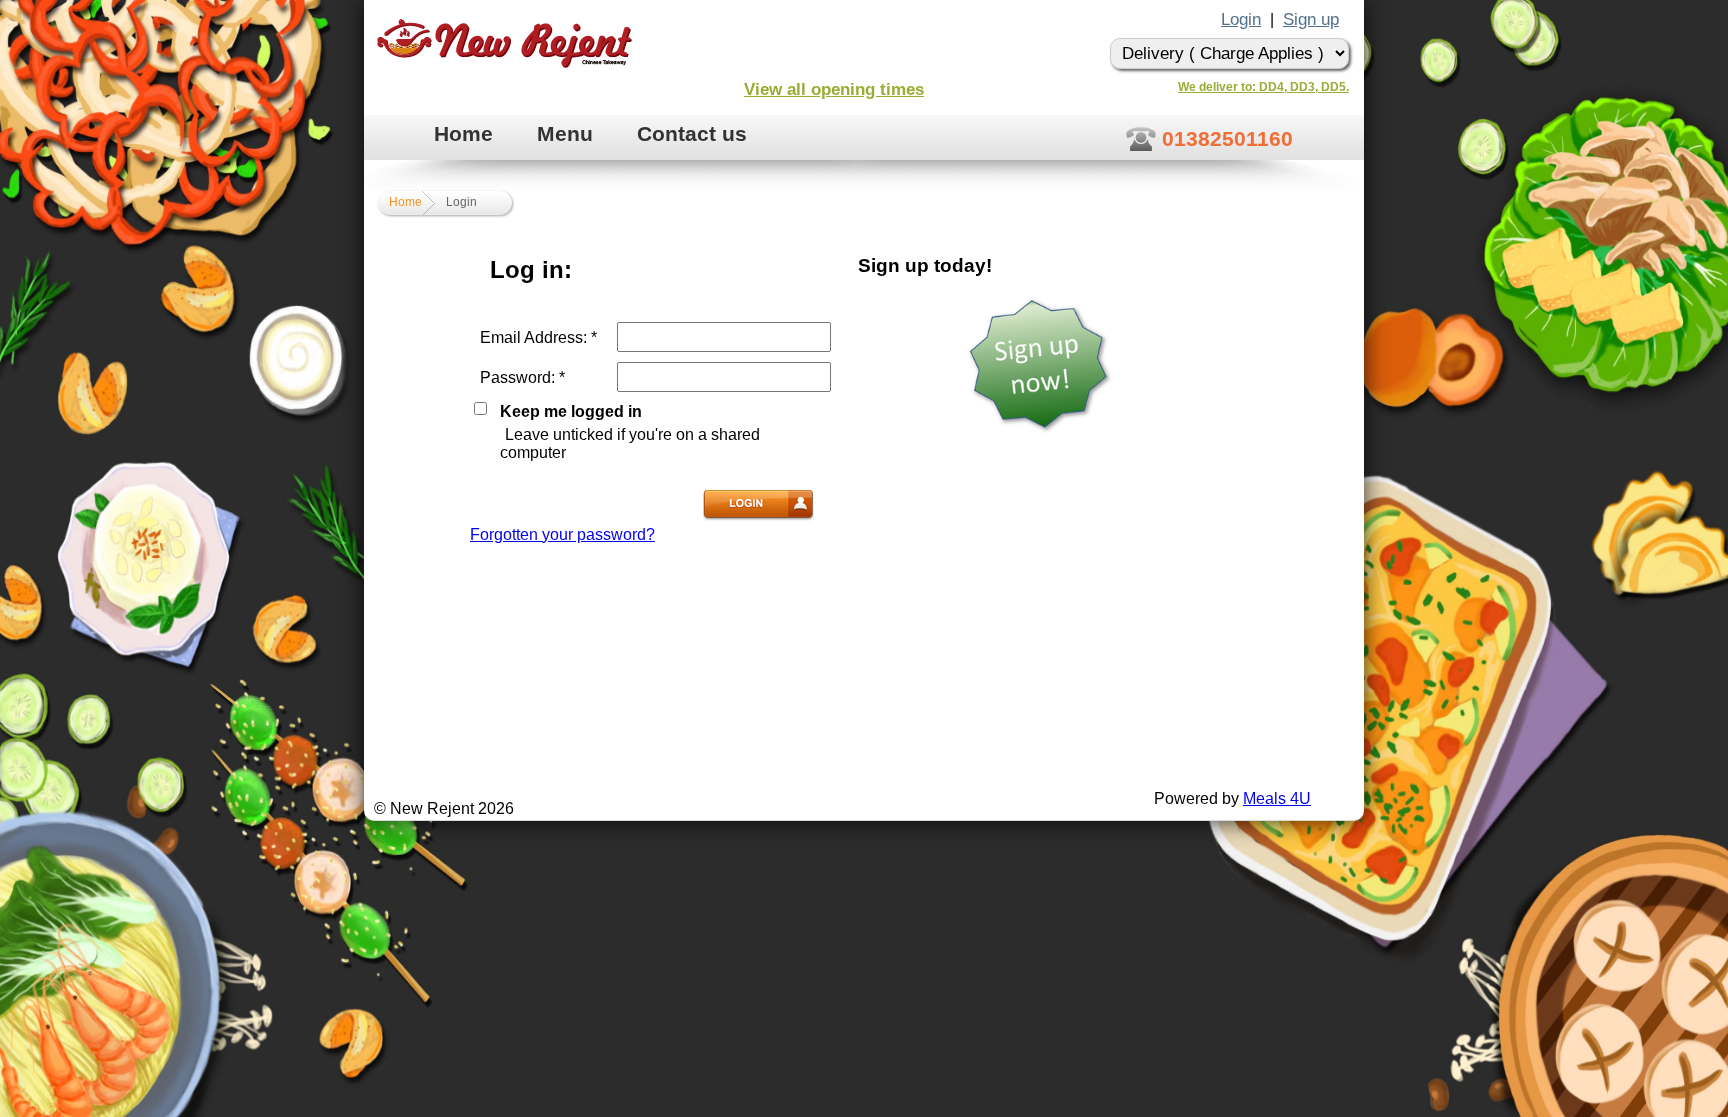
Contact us (692, 133)
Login (1241, 19)
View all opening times (834, 89)
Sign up (1311, 19)
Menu (565, 133)
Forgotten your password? (562, 534)
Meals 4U (1277, 798)
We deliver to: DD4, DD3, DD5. (1263, 87)
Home (463, 133)
